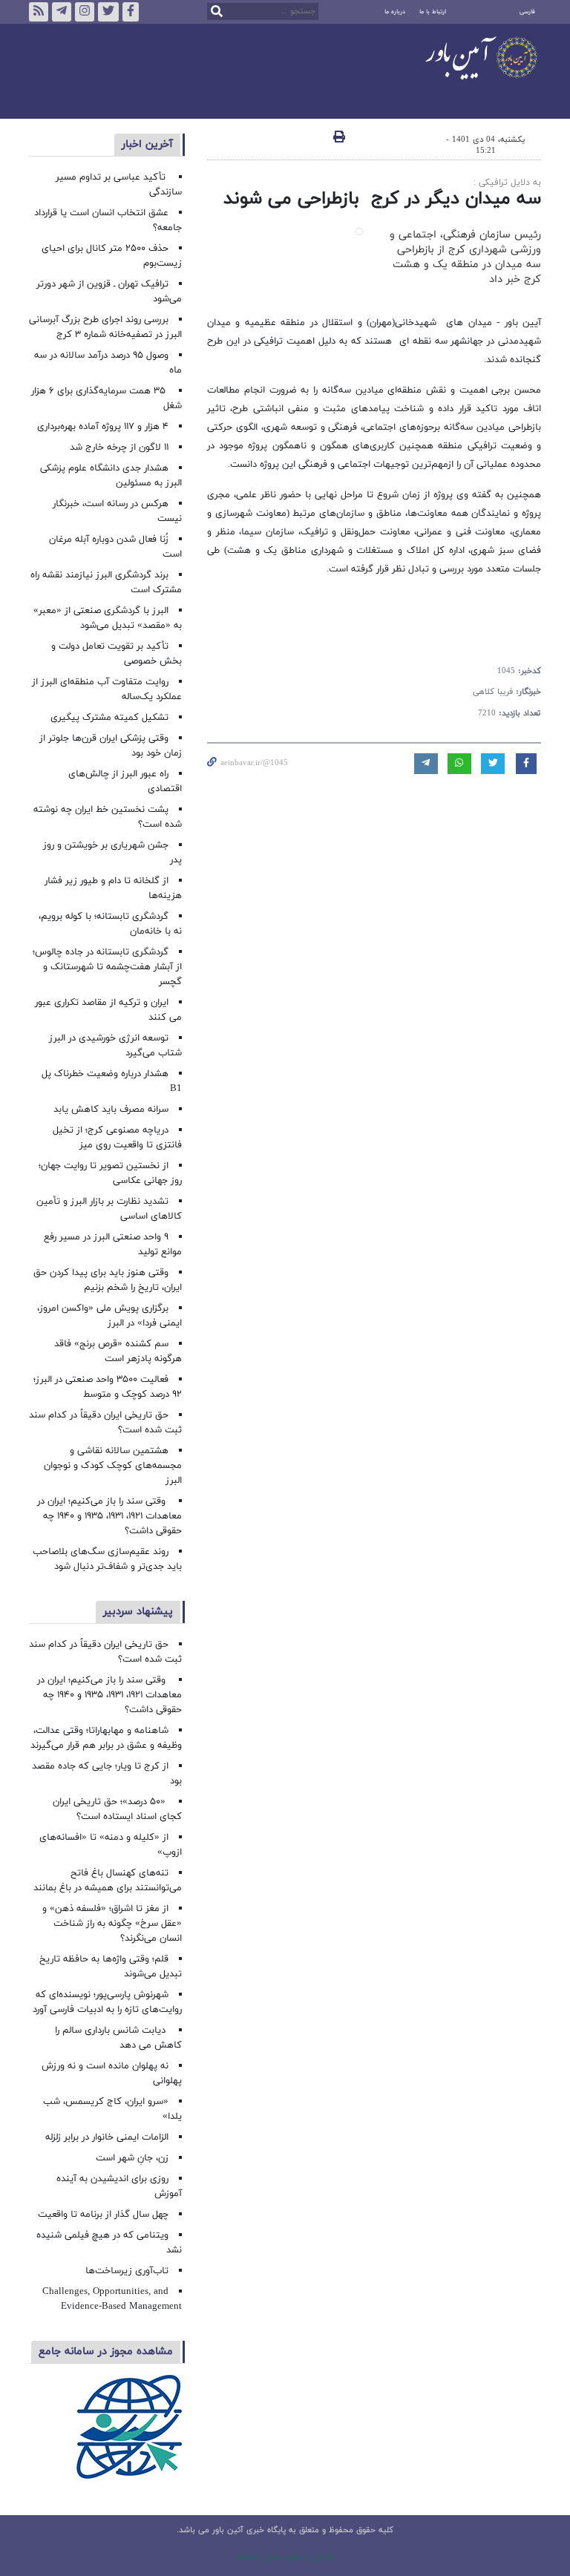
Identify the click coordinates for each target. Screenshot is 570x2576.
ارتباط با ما (433, 12)
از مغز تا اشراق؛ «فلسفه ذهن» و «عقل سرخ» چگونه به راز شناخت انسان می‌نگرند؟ (112, 1924)
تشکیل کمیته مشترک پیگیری (108, 718)
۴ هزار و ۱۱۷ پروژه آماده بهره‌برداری (103, 427)
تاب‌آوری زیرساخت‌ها (127, 2271)
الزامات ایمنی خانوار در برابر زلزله (107, 2137)
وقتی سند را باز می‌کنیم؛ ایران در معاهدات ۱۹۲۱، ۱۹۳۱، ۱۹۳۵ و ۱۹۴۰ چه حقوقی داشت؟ (109, 1516)
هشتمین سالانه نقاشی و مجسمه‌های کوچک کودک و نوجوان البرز (113, 1466)
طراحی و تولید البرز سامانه (285, 2557)
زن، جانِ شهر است (132, 2158)
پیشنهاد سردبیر (138, 1612)
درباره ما (395, 12)
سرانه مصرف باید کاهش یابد (111, 1110)
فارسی (527, 12)
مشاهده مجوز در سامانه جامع (106, 2351)
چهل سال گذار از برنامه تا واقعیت (103, 2215)
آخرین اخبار (147, 144)
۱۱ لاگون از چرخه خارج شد (119, 448)
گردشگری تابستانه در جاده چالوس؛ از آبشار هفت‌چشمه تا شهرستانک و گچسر (107, 967)
